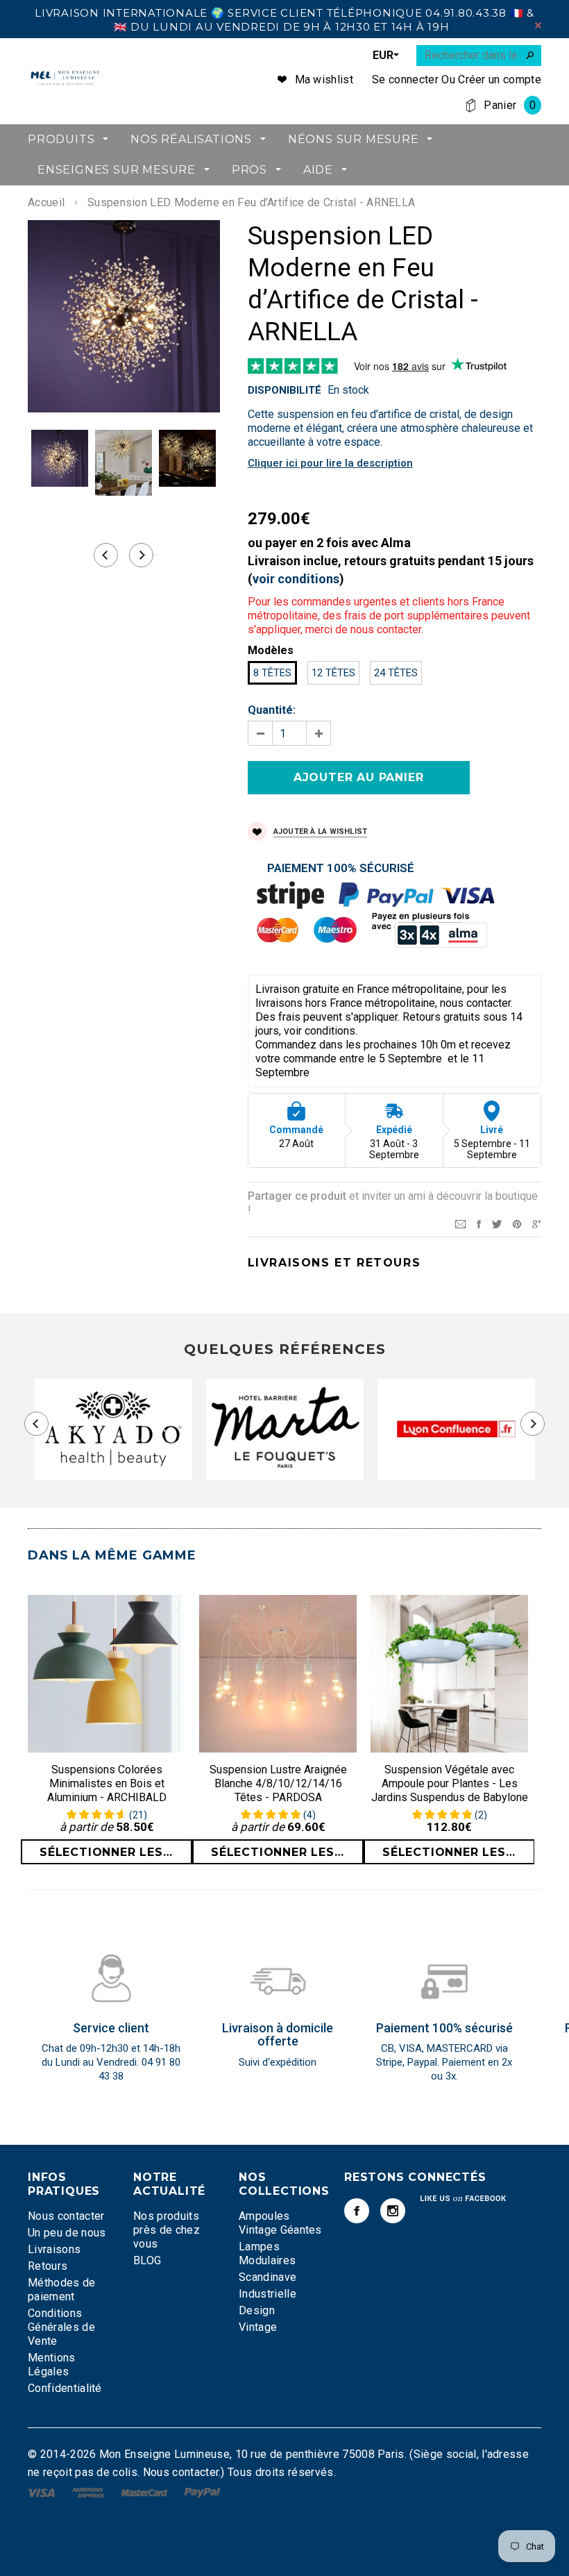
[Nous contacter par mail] (460, 1223)
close (538, 25)
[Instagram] (393, 2211)
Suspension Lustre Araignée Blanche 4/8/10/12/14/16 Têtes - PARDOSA (278, 1783)
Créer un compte (500, 80)
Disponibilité (284, 390)
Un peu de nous (67, 2233)
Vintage (258, 2327)
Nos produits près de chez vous (167, 2230)
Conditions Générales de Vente (61, 2327)
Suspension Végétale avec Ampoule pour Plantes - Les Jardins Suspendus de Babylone (450, 1783)
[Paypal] (202, 2492)
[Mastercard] (146, 2492)
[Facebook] (357, 2211)
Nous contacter (66, 2216)
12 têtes (333, 673)
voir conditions (296, 579)
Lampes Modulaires (267, 2253)
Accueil (46, 202)
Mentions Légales (52, 2365)
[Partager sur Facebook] (479, 1223)
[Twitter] (497, 1223)
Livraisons (54, 2249)
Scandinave (267, 2277)
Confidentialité (65, 2388)
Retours (48, 2266)
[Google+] (537, 1223)
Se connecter (405, 80)
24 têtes (396, 673)
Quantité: (272, 710)
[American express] (89, 2492)
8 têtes (272, 673)
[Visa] (43, 2492)
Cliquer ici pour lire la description (330, 463)
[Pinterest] (517, 1223)
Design (257, 2310)
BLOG (147, 2260)
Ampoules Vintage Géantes (280, 2223)
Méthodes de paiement (62, 2290)
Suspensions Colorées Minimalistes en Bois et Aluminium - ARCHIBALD (107, 1783)
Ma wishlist (324, 80)
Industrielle (267, 2294)
